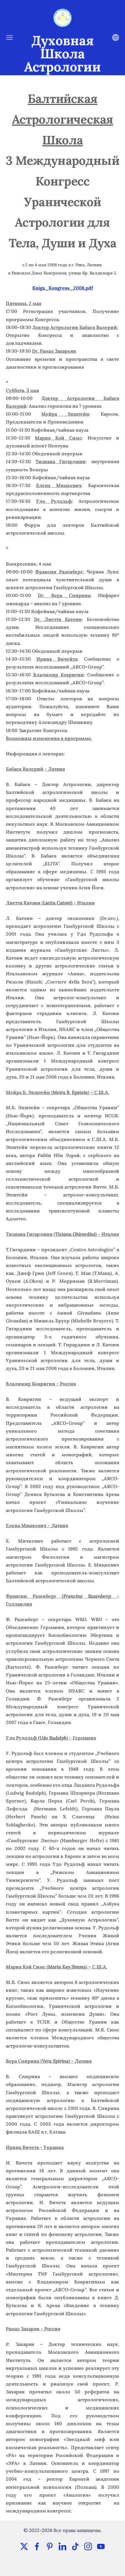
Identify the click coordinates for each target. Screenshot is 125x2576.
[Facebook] (37, 2546)
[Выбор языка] (116, 37)
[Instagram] (88, 2546)
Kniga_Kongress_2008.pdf (63, 288)
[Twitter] (24, 2546)
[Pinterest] (50, 2546)
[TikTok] (75, 2546)
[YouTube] (101, 2546)
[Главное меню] (9, 37)
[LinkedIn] (63, 2546)
